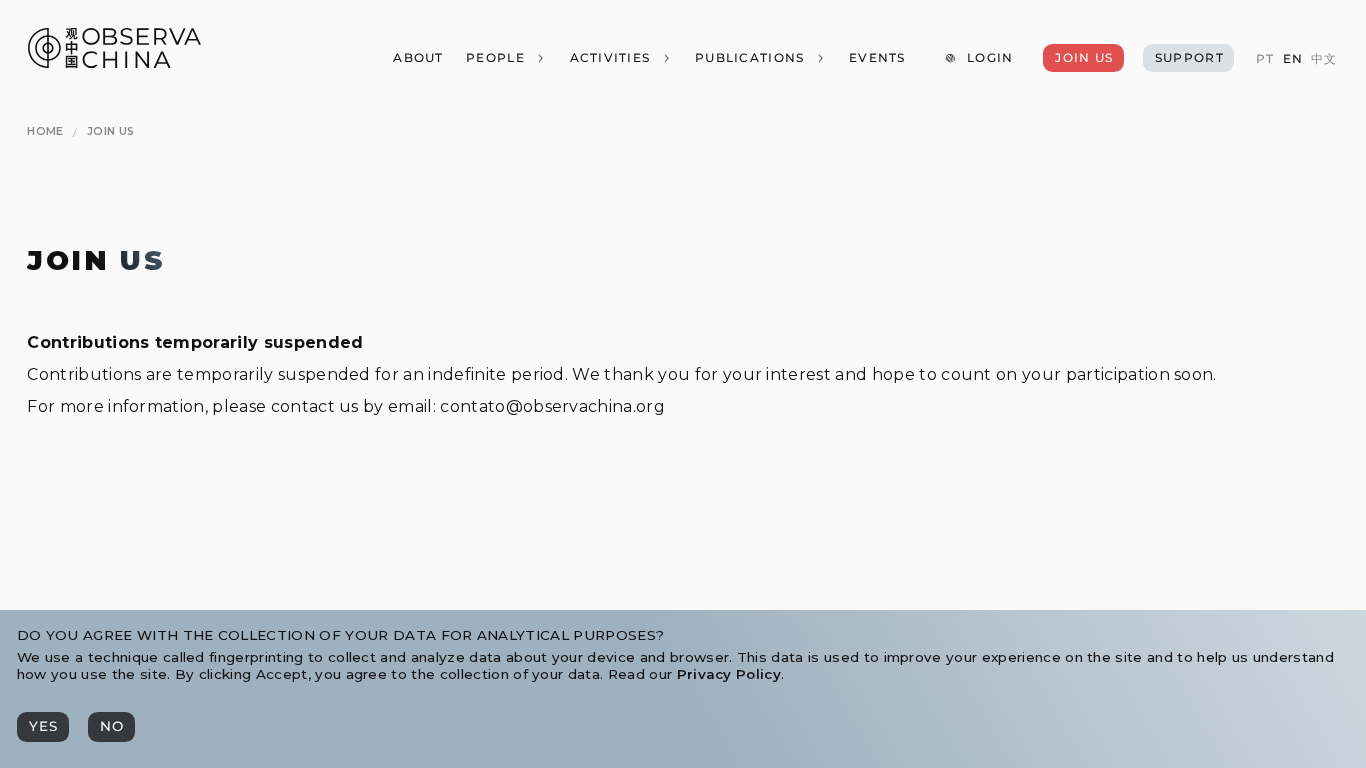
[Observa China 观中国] (114, 62)
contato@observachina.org (552, 406)
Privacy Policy (729, 674)
